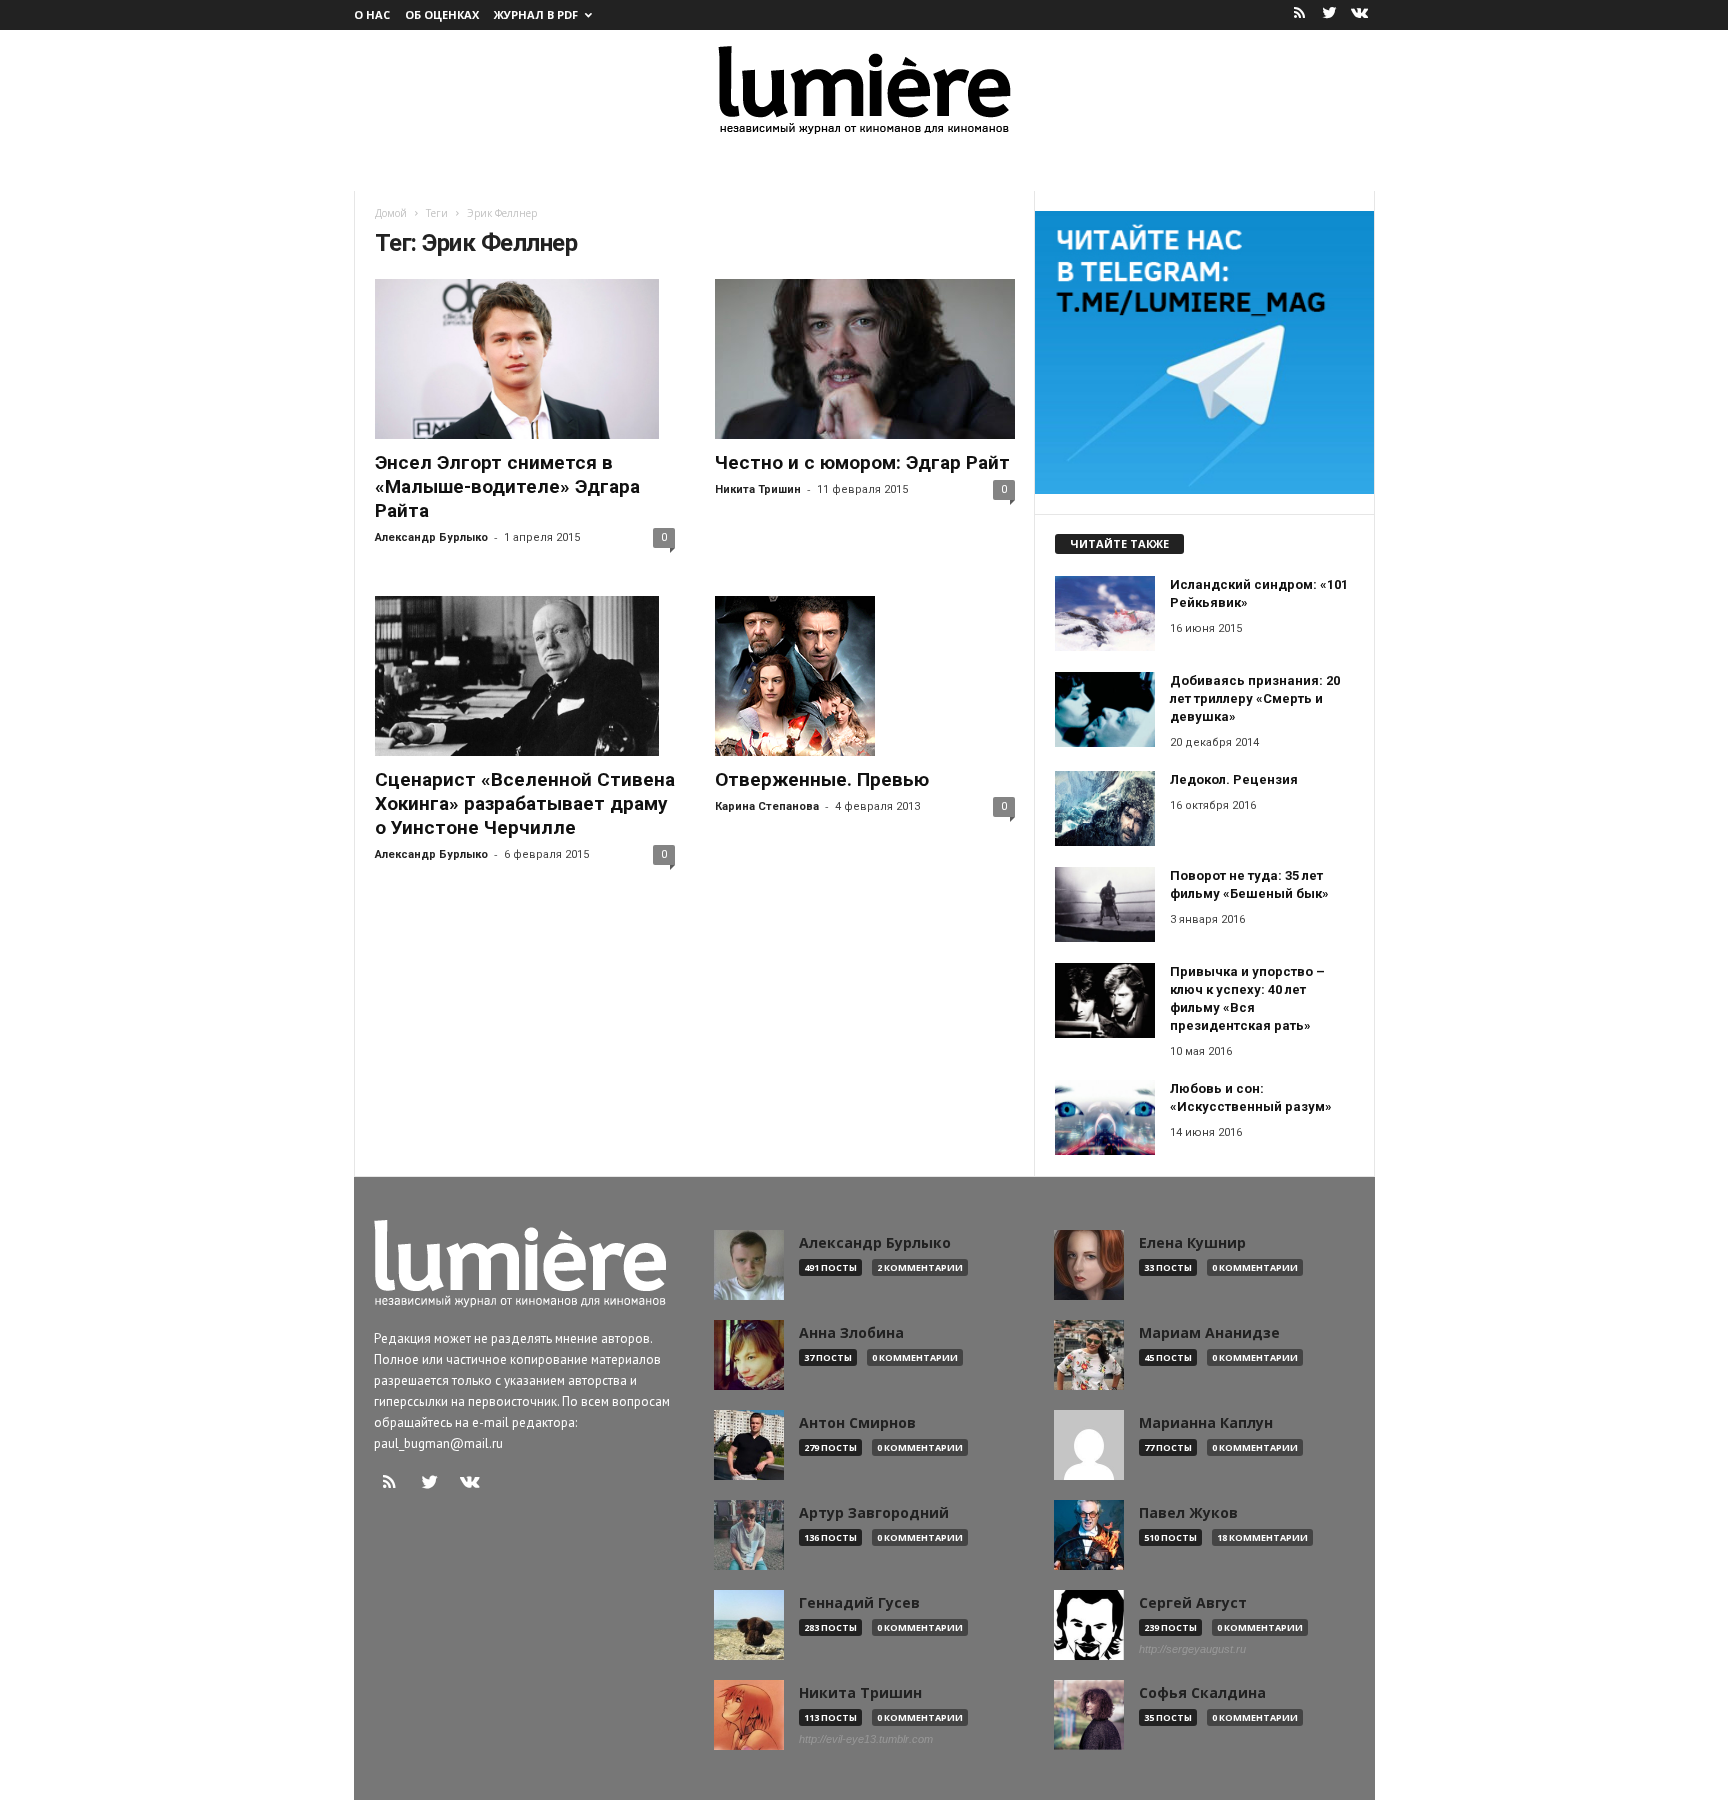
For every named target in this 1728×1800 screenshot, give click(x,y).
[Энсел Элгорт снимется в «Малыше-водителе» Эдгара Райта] (525, 359)
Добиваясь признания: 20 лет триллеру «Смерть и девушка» (1255, 698)
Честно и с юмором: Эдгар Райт (862, 462)
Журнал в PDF (536, 14)
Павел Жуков (1188, 1513)
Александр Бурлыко (431, 537)
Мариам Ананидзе (1209, 1333)
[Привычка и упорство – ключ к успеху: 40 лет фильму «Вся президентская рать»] (1105, 1000)
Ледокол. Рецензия (1234, 779)
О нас (372, 14)
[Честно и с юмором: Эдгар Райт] (865, 359)
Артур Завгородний (874, 1513)
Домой (391, 213)
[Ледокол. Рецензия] (1105, 808)
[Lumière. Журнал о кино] (864, 88)
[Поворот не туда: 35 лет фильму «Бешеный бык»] (1105, 904)
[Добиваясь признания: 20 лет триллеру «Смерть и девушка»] (1105, 709)
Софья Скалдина (1202, 1693)
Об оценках (442, 14)
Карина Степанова (767, 806)
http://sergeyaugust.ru (1192, 1649)
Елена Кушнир (1192, 1243)
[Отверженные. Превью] (865, 676)
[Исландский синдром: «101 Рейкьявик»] (1105, 613)
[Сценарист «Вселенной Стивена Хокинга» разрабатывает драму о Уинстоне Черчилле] (525, 676)
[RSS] (1300, 14)
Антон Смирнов (857, 1423)
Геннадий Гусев (859, 1603)
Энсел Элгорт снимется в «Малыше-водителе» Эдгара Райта (507, 486)
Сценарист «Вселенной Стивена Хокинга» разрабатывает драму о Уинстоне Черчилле (525, 803)
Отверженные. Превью (822, 779)
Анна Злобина (851, 1333)
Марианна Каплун (1206, 1423)
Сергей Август (1193, 1603)
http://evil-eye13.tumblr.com (866, 1739)
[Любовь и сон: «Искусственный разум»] (1105, 1117)
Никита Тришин (758, 489)
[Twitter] (1330, 14)
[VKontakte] (1360, 14)
